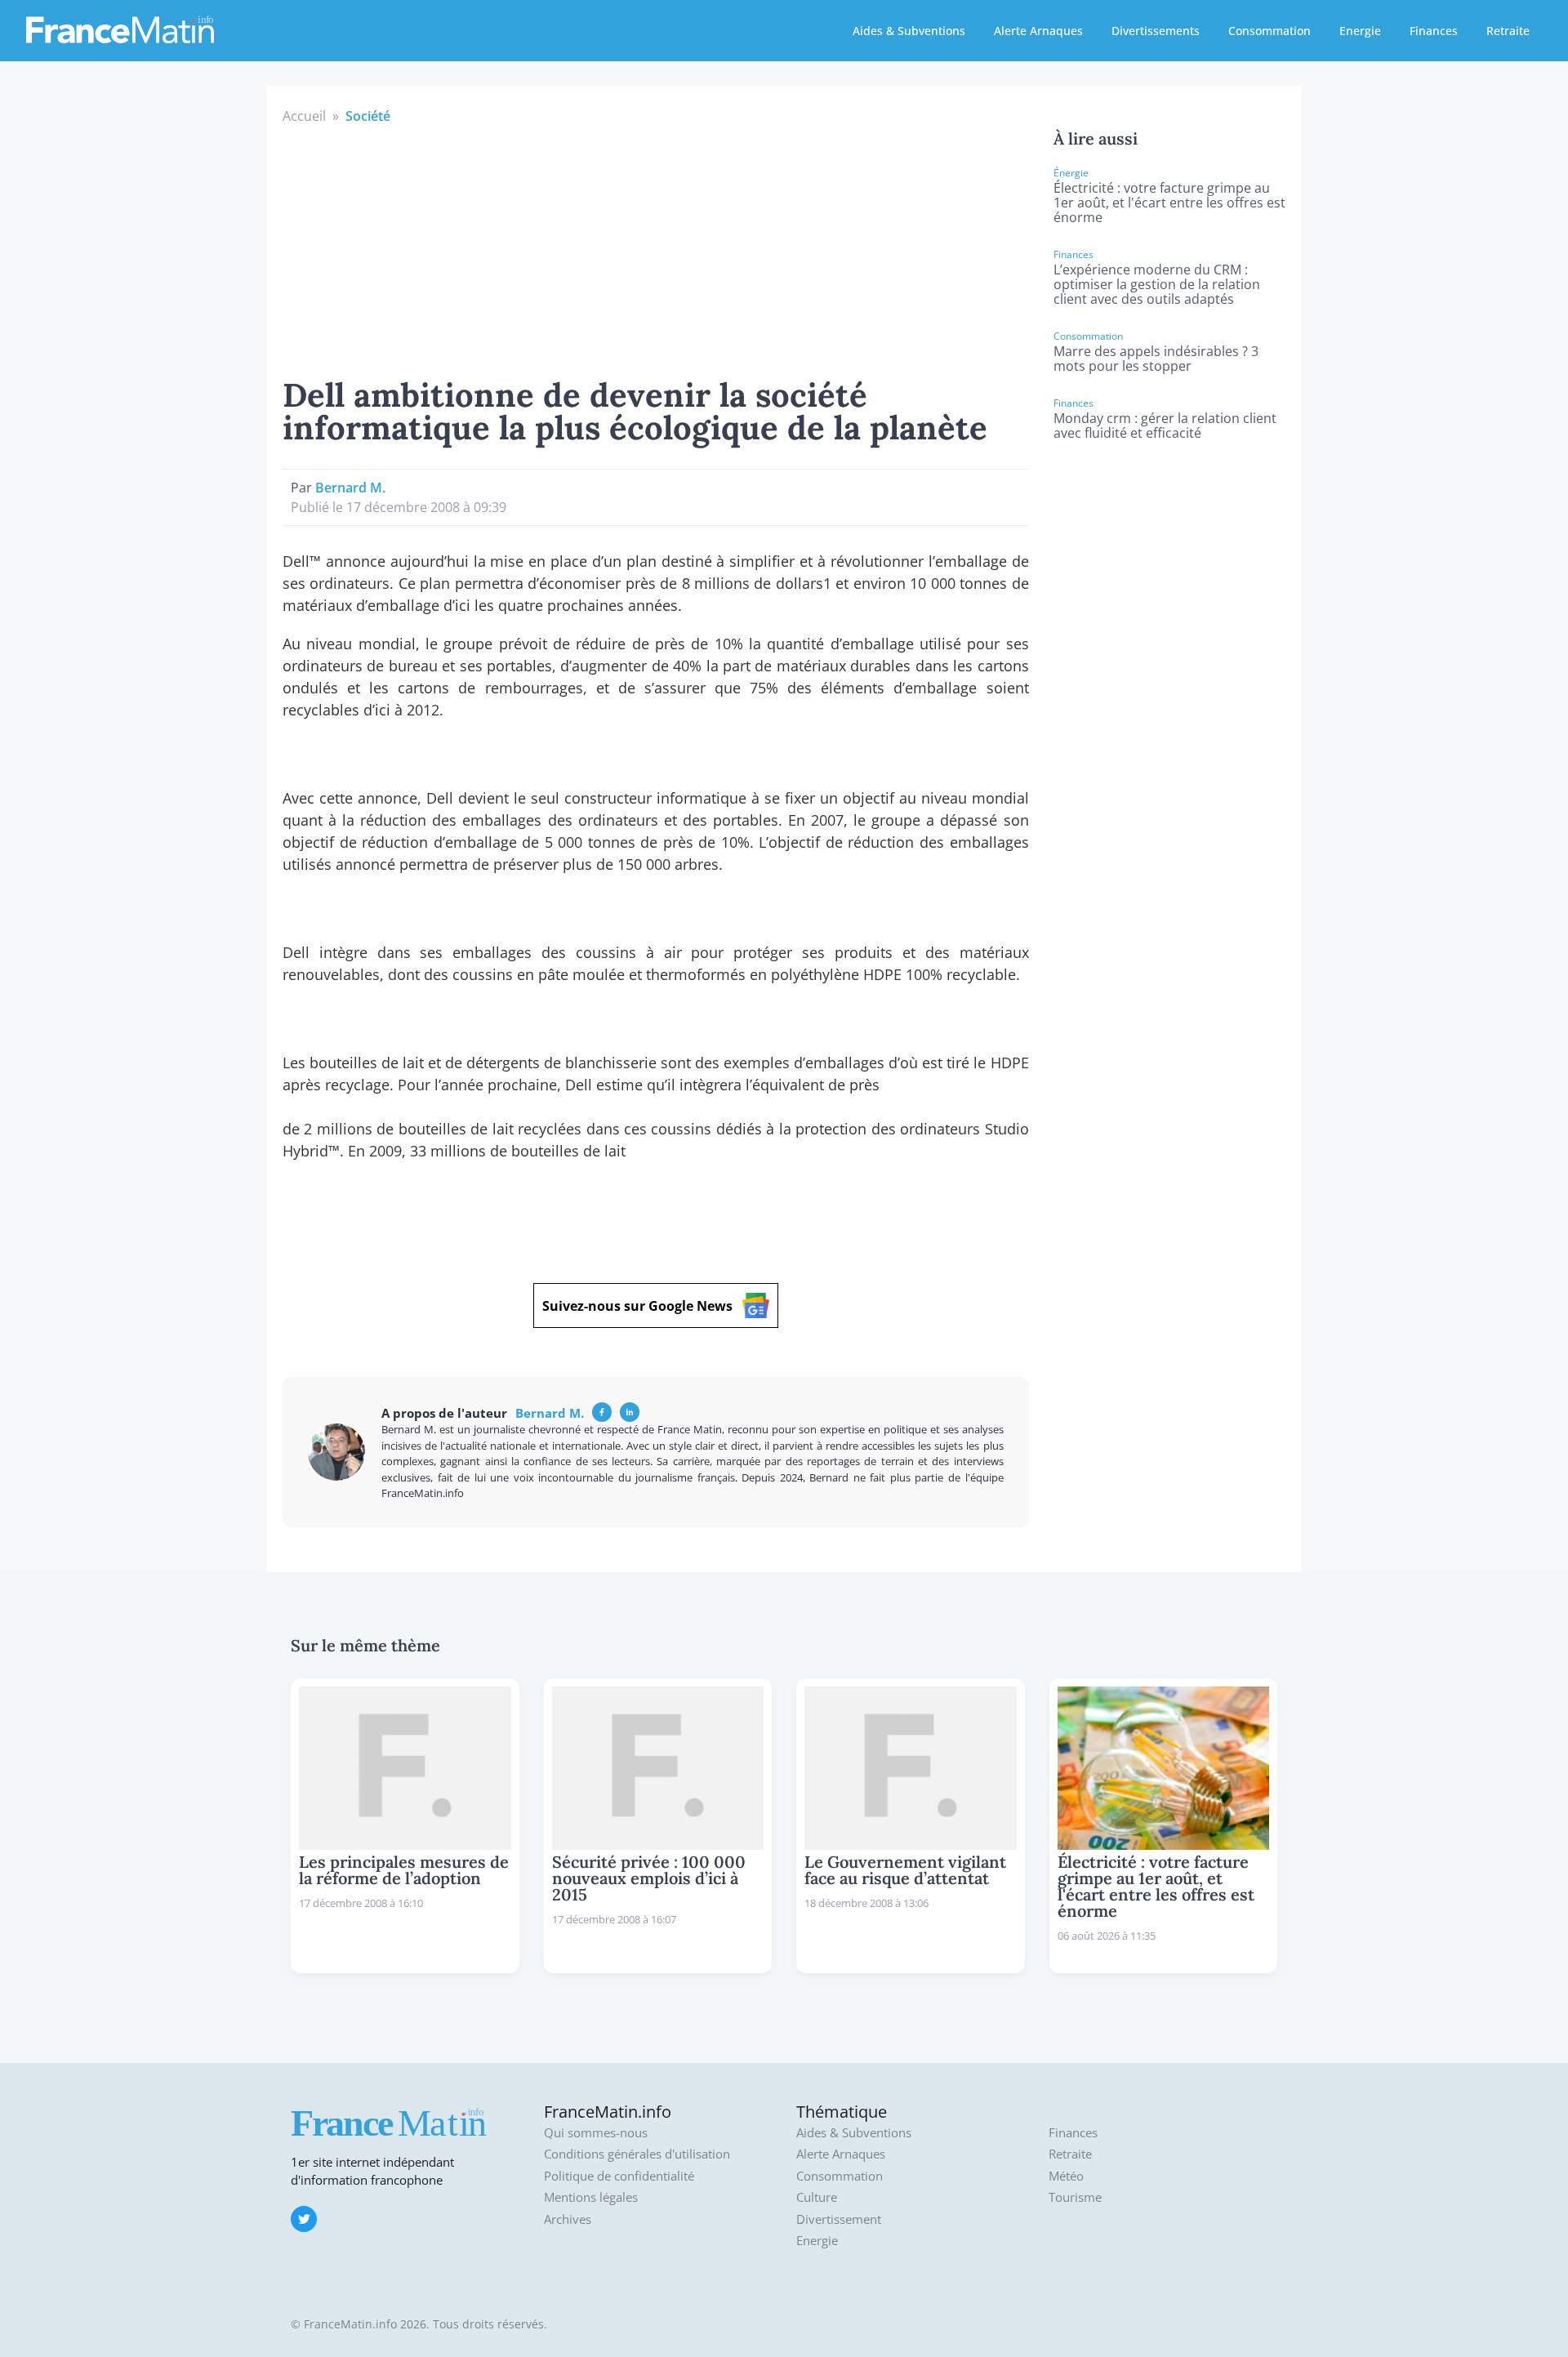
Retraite (1508, 31)
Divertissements (1156, 31)
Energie (1360, 31)
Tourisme (1075, 2197)
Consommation (1270, 31)
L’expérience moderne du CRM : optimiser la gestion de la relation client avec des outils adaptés (1157, 284)
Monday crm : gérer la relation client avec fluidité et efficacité (1165, 426)
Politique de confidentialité (619, 2176)
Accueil (304, 116)
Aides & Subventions (909, 31)
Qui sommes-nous (596, 2133)
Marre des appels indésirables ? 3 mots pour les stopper (1156, 359)
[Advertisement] (656, 248)
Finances (1434, 31)
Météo (1066, 2176)
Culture (817, 2197)
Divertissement (839, 2219)
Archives (568, 2219)
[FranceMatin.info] (120, 29)
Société (368, 116)
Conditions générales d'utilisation (637, 2154)
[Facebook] (602, 1412)
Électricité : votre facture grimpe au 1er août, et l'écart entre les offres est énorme (1169, 203)
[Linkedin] (630, 1412)
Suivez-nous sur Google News (637, 1306)
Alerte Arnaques (1038, 31)
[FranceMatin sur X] (304, 2219)
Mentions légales (591, 2197)
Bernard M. (350, 488)
